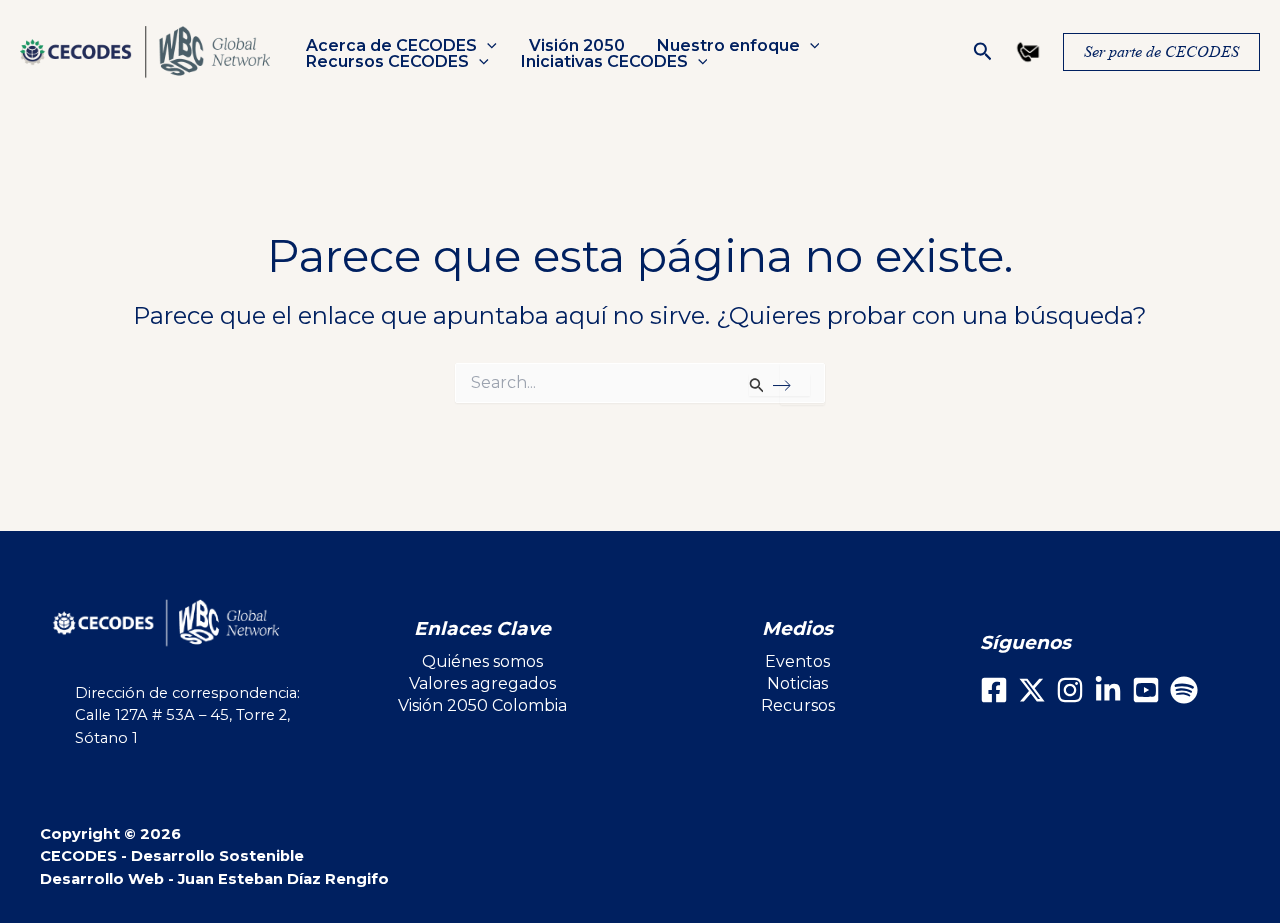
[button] (487, 46)
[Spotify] (1184, 690)
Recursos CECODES (387, 62)
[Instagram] (1070, 690)
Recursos (798, 705)
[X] (1032, 690)
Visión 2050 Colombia (482, 705)
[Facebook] (994, 690)
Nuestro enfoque (728, 46)
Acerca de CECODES (391, 46)
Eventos (797, 661)
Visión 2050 (577, 46)
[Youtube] (1146, 690)
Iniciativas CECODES (604, 62)
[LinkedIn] (1108, 690)
